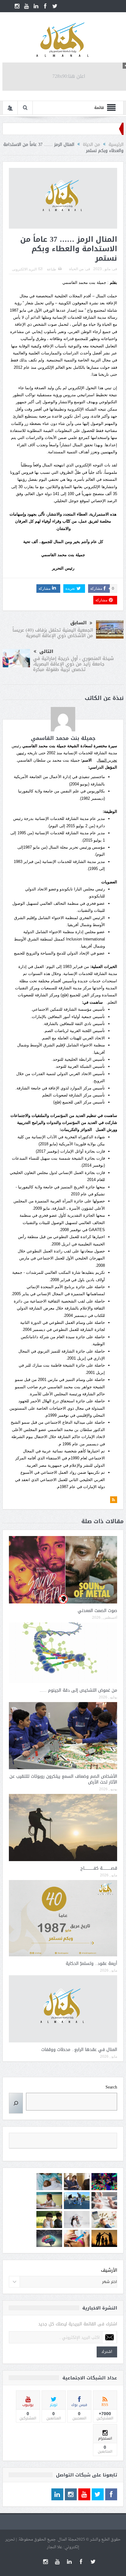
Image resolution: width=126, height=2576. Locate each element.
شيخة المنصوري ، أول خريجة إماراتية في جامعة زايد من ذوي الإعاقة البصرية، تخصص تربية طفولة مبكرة (73, 664)
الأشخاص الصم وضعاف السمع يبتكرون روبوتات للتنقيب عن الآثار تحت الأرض (63, 1779)
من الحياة (76, 269)
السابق (78, 623)
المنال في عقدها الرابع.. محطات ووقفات (79, 2050)
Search (111, 2087)
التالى (46, 652)
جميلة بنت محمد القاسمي (63, 738)
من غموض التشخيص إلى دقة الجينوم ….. (78, 1690)
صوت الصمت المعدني (97, 1611)
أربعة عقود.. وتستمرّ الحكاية (91, 1964)
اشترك (107, 2352)
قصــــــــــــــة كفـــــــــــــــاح (99, 1868)
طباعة (52, 269)
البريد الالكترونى (24, 269)
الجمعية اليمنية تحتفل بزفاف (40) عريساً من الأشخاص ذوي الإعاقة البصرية (53, 633)
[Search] (16, 2103)
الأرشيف (109, 2270)
